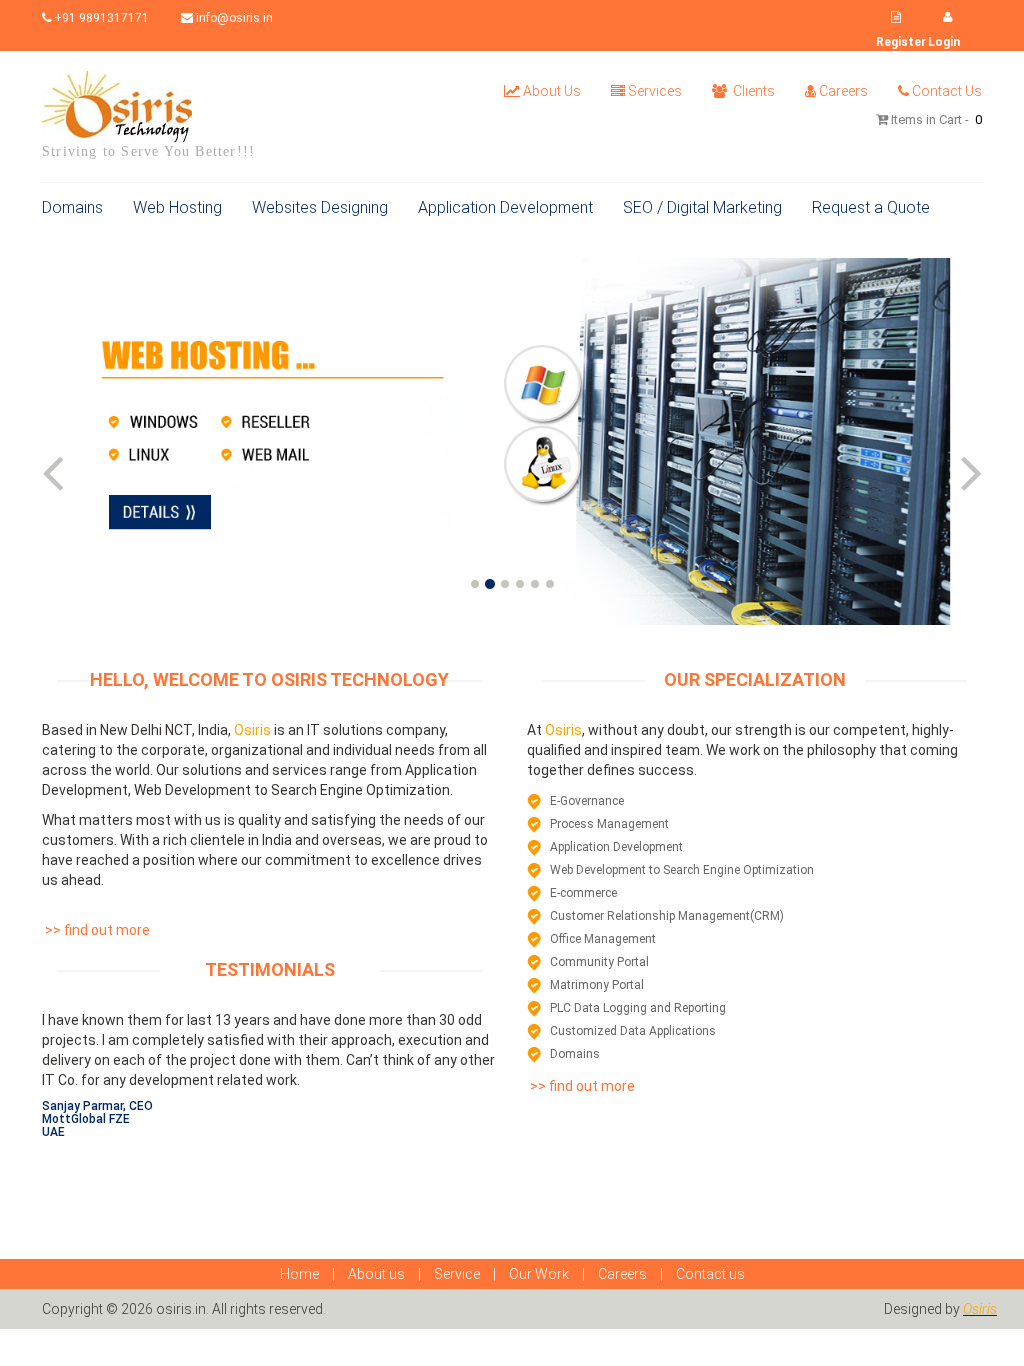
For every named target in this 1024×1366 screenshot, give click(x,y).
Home (299, 1274)
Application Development (505, 207)
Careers (843, 91)
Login (944, 42)
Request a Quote (871, 207)
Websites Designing (320, 207)
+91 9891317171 (100, 18)
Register (901, 42)
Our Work (539, 1274)
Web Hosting (177, 207)
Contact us (710, 1274)
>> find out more (96, 930)
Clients (752, 91)
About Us (552, 91)
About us (376, 1274)
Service (457, 1274)
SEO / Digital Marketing (702, 207)
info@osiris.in (233, 18)
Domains (72, 207)
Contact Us (947, 91)
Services (655, 91)
